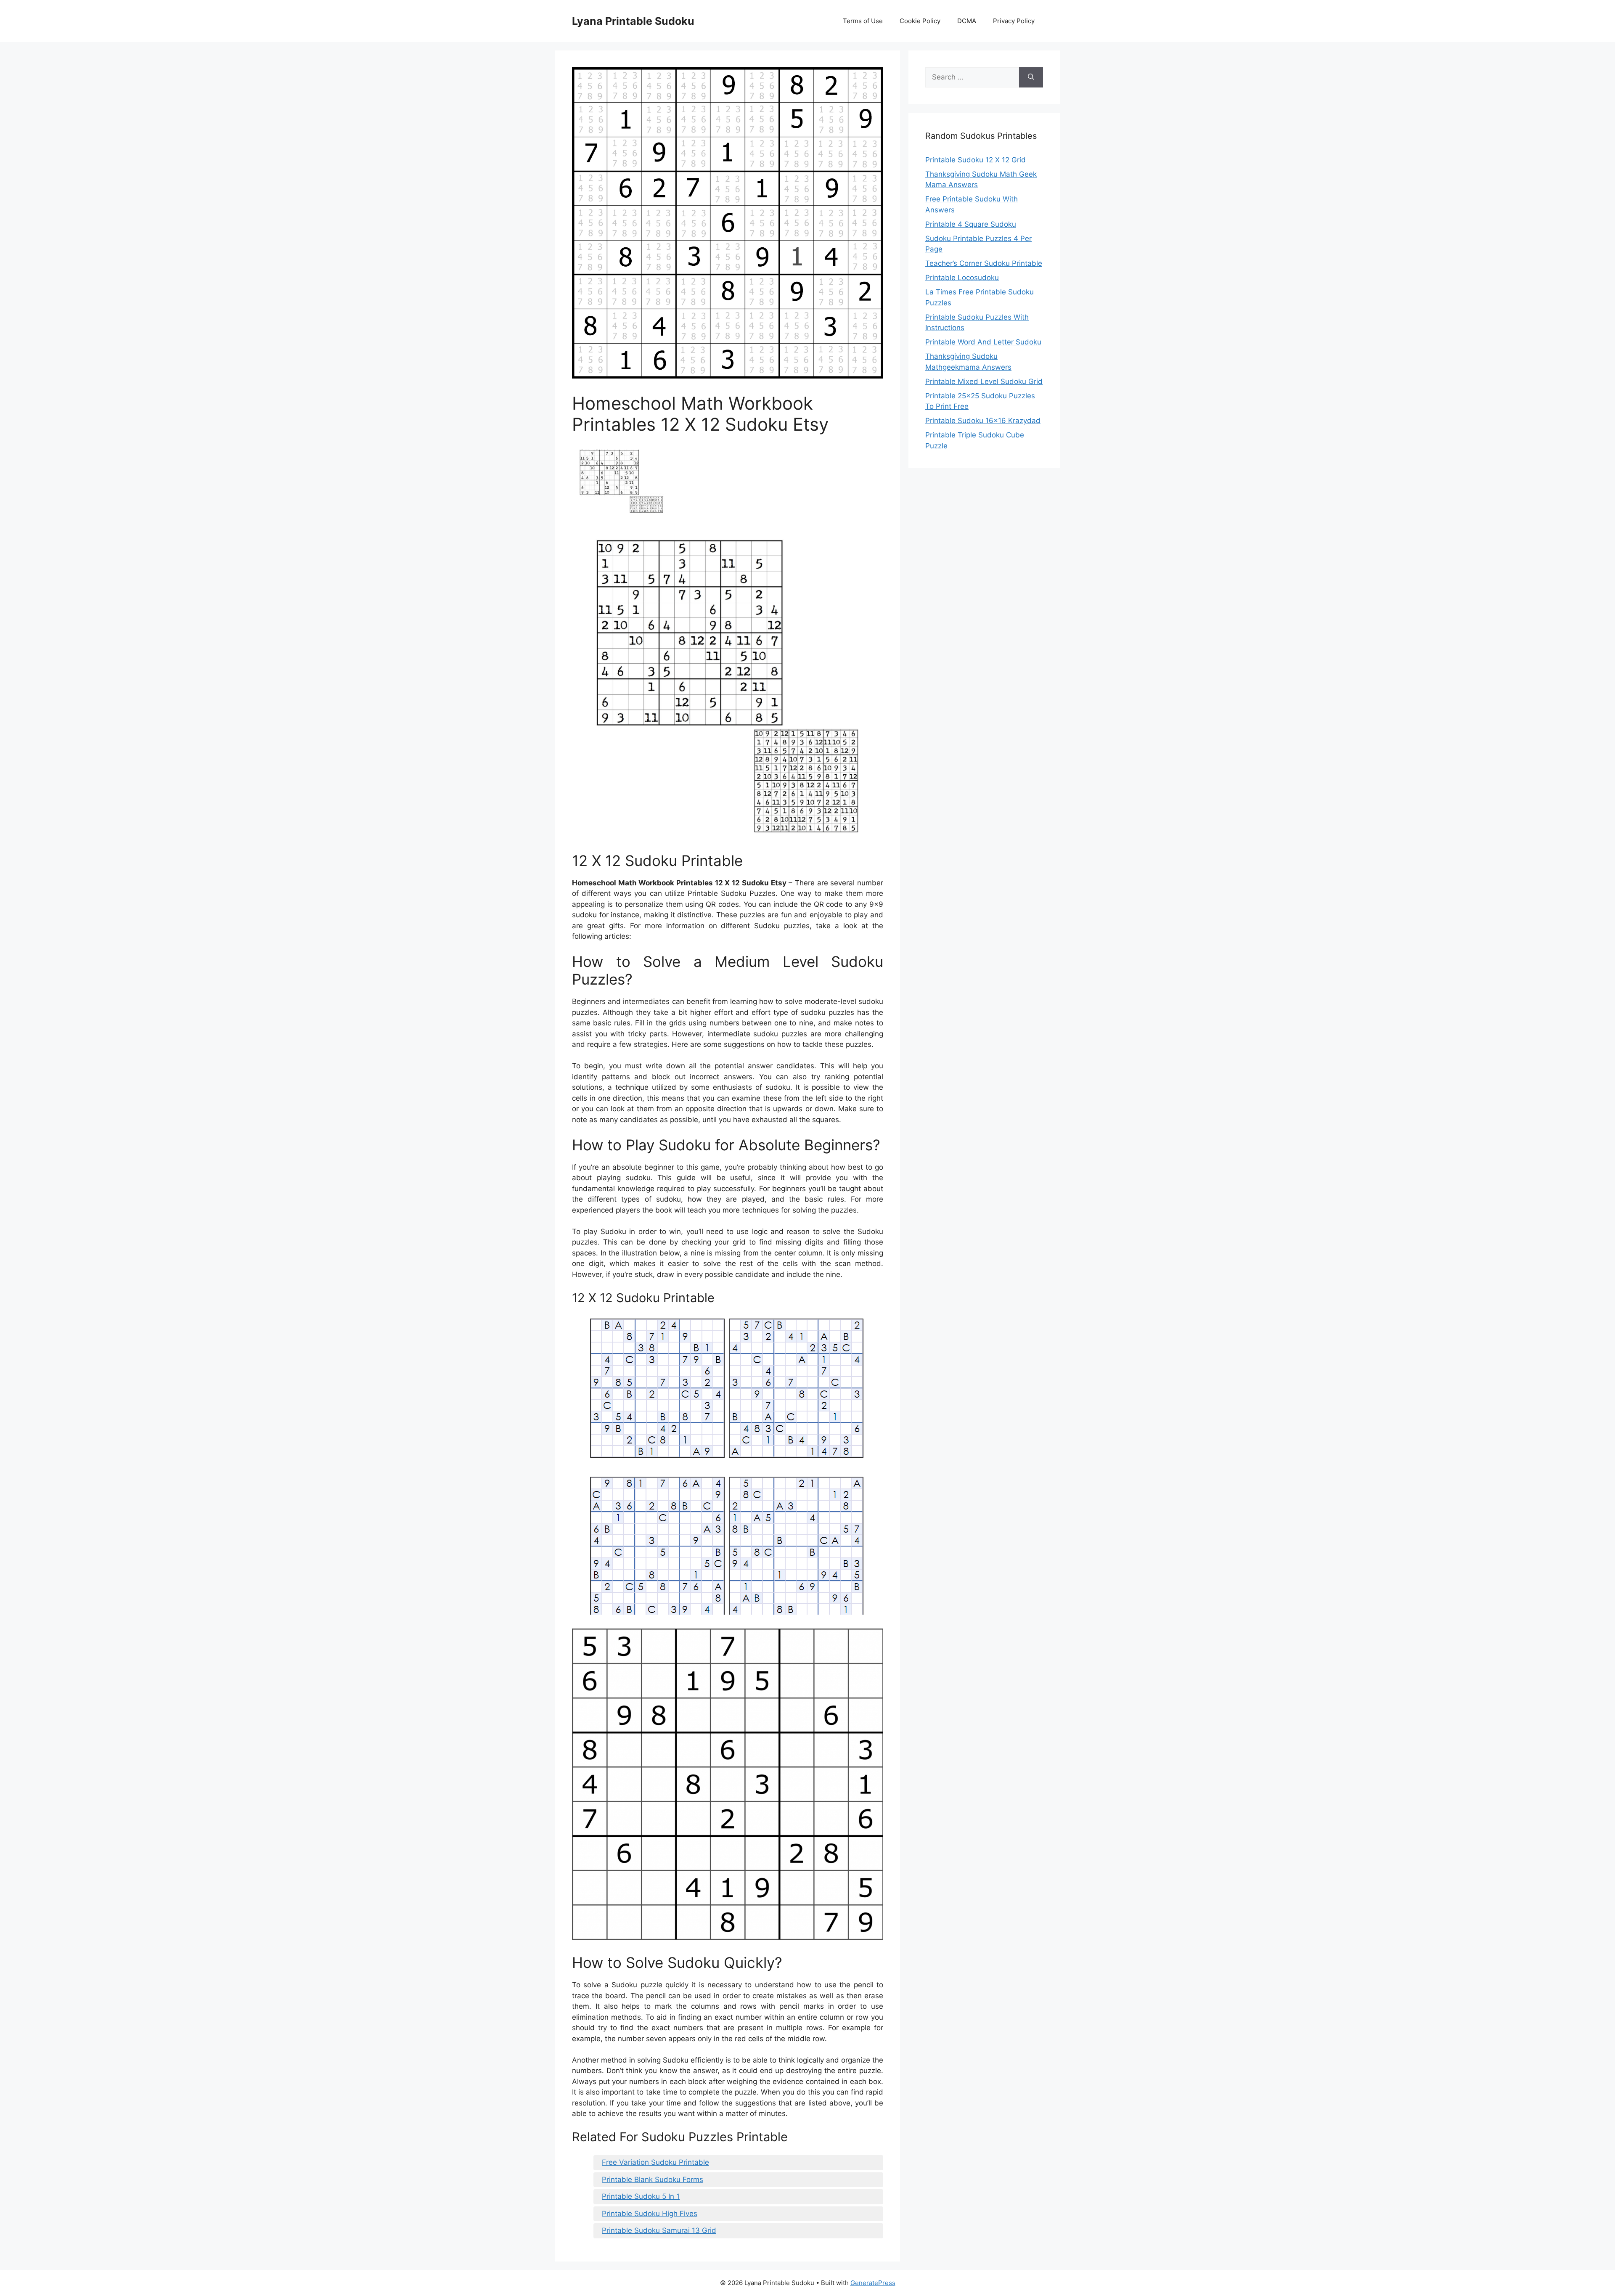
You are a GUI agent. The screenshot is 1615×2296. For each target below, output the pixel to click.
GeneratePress (873, 2283)
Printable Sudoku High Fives (650, 2214)
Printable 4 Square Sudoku (971, 224)
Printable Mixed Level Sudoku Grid (984, 381)
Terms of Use (863, 21)
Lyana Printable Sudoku (633, 21)
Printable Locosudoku (962, 278)
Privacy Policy (1014, 21)
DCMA (967, 21)
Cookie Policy (920, 21)
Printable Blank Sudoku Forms (653, 2179)
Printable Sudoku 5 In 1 (641, 2196)
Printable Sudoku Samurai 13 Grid (659, 2230)
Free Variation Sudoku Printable (655, 2162)
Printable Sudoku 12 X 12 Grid (976, 160)
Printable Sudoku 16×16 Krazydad (983, 421)
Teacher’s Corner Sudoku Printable (984, 263)
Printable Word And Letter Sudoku (983, 342)
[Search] (1031, 77)
